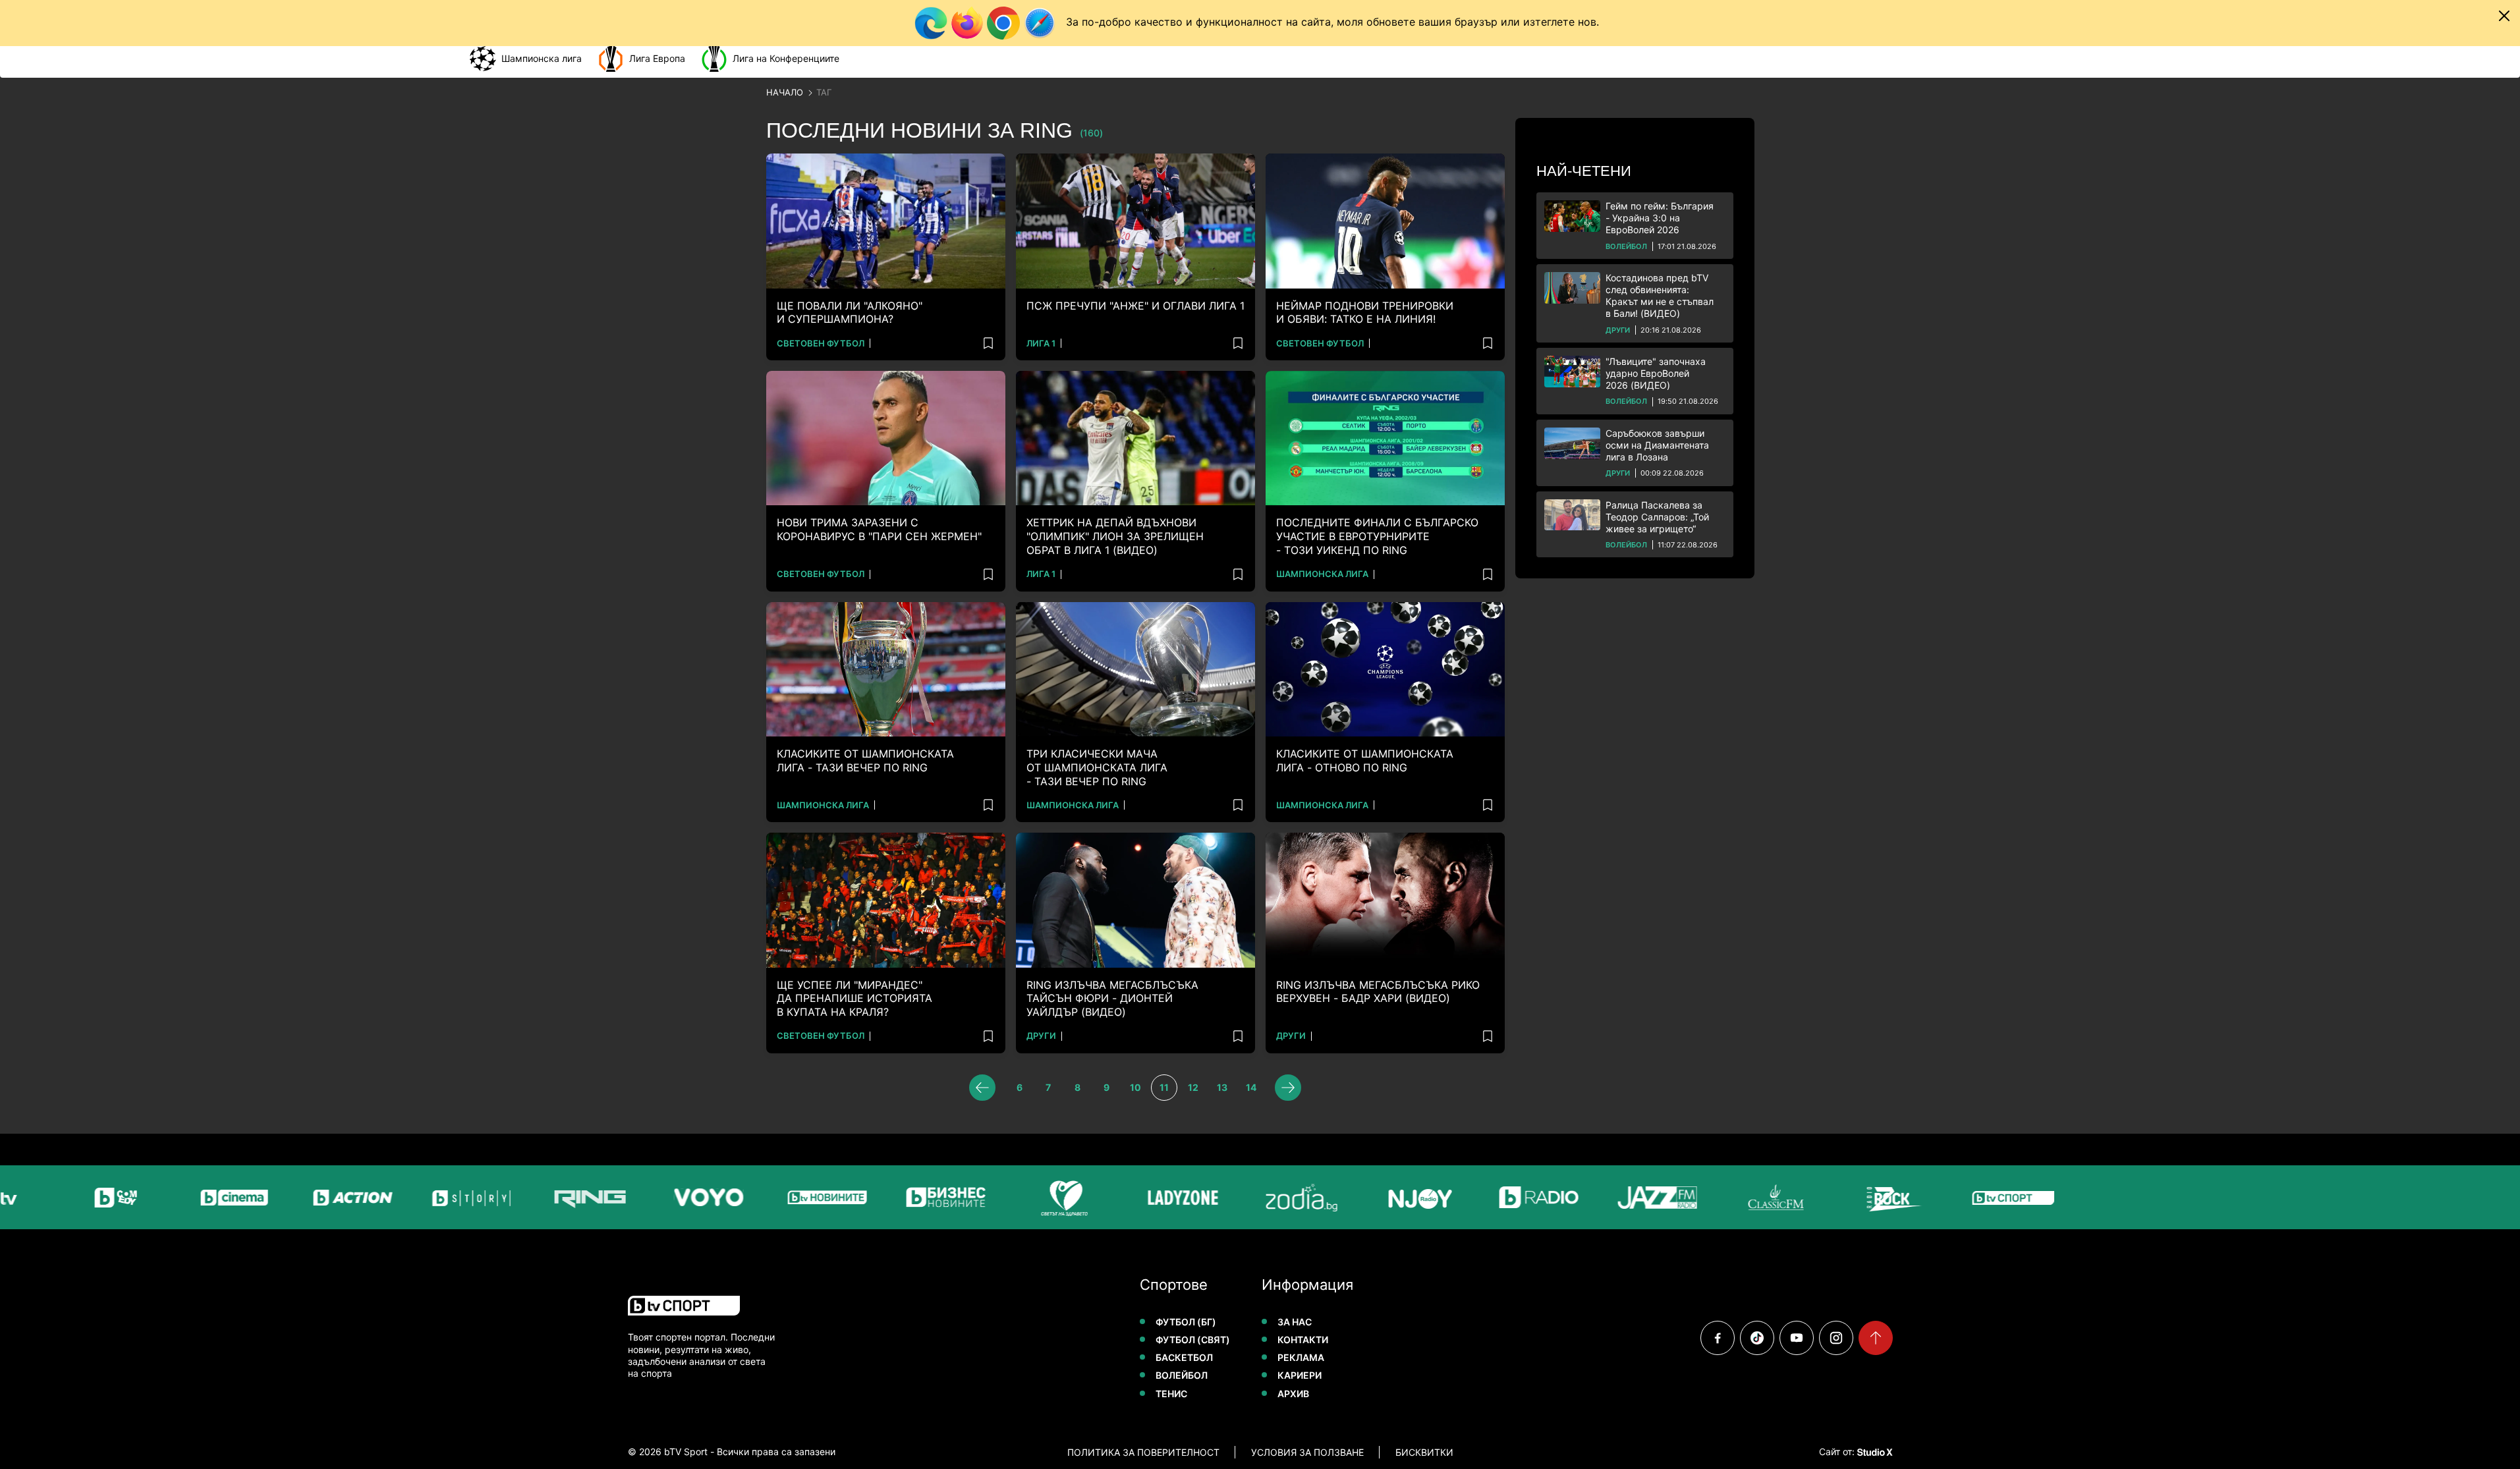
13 (1222, 1087)
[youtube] (1797, 1338)
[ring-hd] (547, 1197)
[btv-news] (784, 1197)
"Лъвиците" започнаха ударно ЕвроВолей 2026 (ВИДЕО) (1656, 373)
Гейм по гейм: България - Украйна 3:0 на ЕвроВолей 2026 (1660, 218)
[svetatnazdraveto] (1021, 1197)
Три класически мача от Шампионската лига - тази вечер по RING (1097, 767)
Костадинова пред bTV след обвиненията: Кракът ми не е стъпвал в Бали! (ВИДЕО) (1660, 296)
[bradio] (1496, 1197)
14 (1251, 1087)
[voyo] (665, 1197)
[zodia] (1258, 1197)
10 (1135, 1087)
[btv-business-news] (903, 1197)
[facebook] (1718, 1338)
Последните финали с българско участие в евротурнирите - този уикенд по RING (1377, 536)
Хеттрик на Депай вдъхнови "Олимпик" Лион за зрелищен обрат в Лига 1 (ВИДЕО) (1115, 536)
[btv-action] (310, 1197)
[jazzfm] (1614, 1197)
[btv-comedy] (72, 1197)
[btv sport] (1970, 1197)
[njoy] (1377, 1197)
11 (1164, 1087)
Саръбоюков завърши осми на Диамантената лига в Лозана (1657, 445)
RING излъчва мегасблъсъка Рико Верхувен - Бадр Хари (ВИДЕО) (1378, 992)
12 (1193, 1087)
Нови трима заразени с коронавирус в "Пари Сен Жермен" (879, 529)
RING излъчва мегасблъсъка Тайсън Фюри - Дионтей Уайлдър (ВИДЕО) (1112, 999)
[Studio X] (1874, 1452)
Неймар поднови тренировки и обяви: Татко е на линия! (1365, 313)
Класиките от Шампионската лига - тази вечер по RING (865, 761)
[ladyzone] (1140, 1197)
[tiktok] (1757, 1338)
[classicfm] (1733, 1197)
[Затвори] (2504, 16)
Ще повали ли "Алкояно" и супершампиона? (850, 313)
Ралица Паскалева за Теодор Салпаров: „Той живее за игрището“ (1657, 517)
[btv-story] (428, 1197)
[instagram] (1836, 1338)
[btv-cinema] (191, 1197)
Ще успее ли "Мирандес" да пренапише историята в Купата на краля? (854, 999)
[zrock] (1851, 1197)
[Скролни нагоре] (1876, 1338)
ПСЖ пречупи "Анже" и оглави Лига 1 (1135, 306)
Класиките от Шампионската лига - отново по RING (1365, 761)
